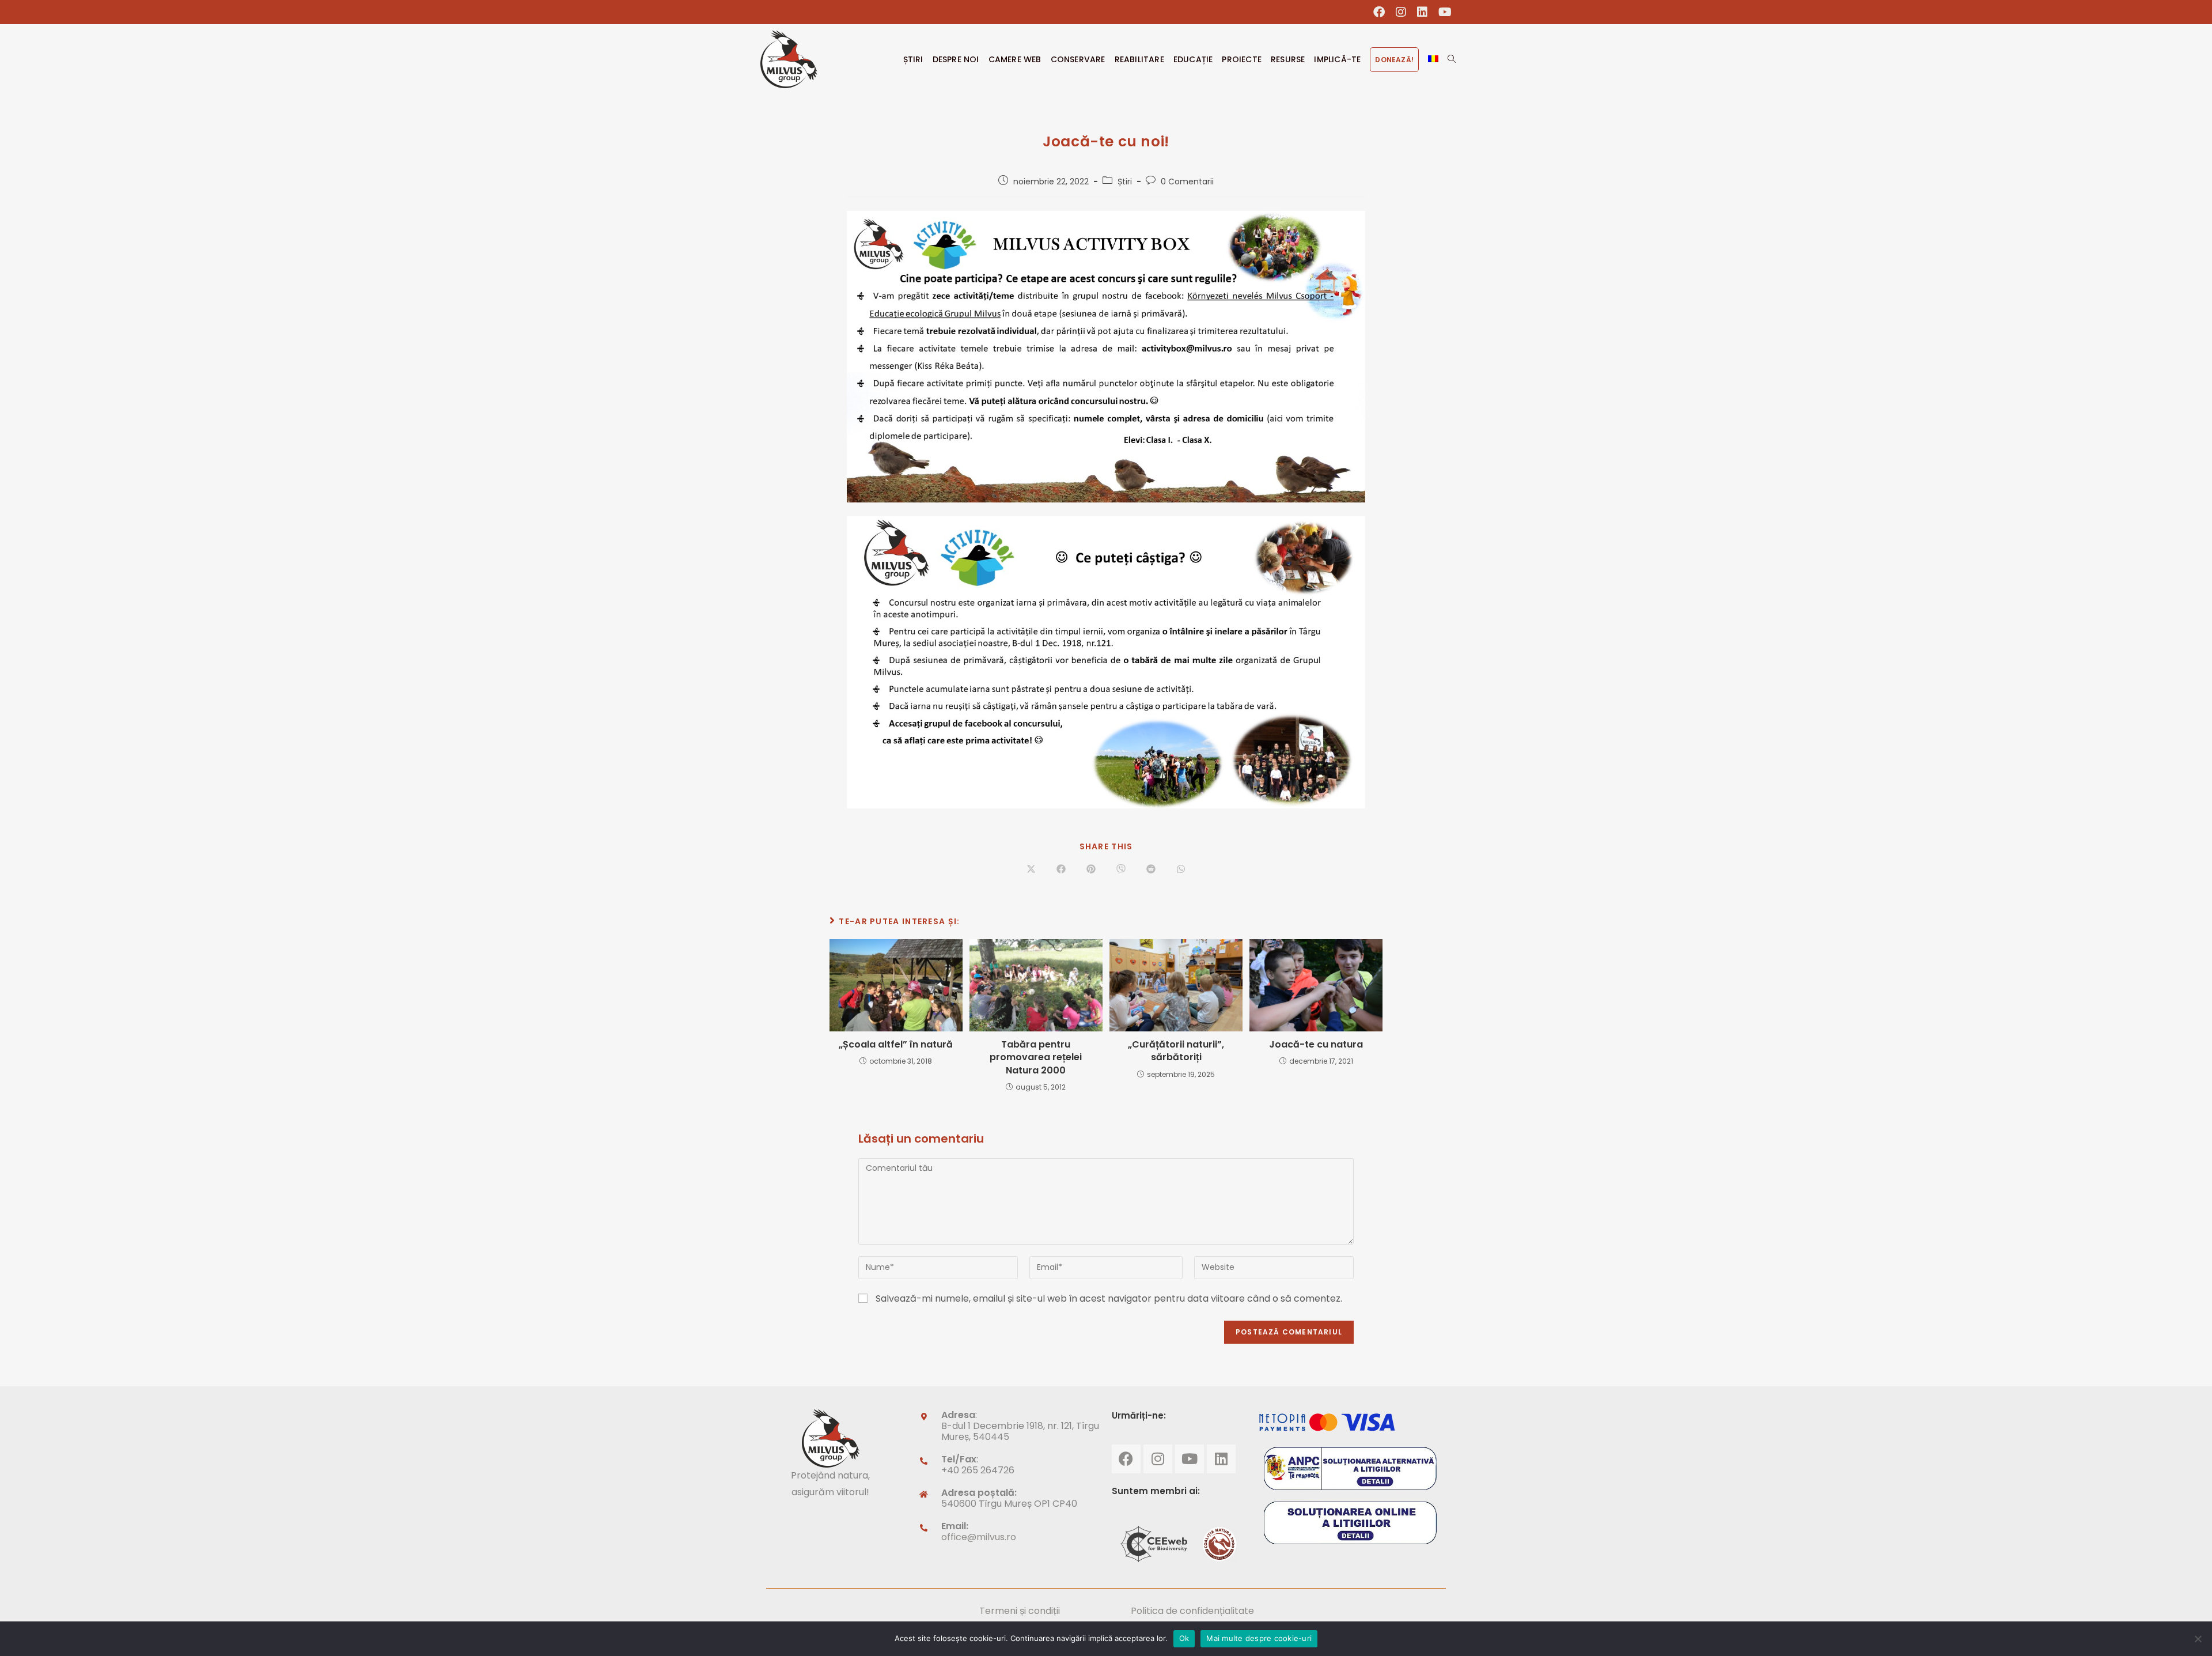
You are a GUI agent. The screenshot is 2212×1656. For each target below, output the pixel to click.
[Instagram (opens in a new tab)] (1401, 12)
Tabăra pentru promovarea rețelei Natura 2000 (1036, 1058)
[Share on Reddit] (1151, 870)
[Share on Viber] (1121, 870)
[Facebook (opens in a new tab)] (1379, 12)
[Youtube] (1190, 1459)
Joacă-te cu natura (1316, 1045)
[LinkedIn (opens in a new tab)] (1423, 12)
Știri (1125, 182)
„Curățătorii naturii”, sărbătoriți (1176, 1051)
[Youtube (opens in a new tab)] (1442, 12)
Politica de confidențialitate (1192, 1611)
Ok (1184, 1638)
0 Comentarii (1187, 182)
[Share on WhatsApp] (1181, 870)
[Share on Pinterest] (1091, 870)
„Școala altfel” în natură (896, 1045)
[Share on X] (1031, 870)
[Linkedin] (1221, 1459)
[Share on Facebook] (1061, 870)
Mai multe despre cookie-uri (1259, 1638)
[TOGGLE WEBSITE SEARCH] (1452, 59)
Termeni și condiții (1020, 1611)
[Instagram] (1158, 1459)
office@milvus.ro (979, 1537)
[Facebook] (1126, 1459)
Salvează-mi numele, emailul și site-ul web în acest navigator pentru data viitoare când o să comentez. (1109, 1298)
